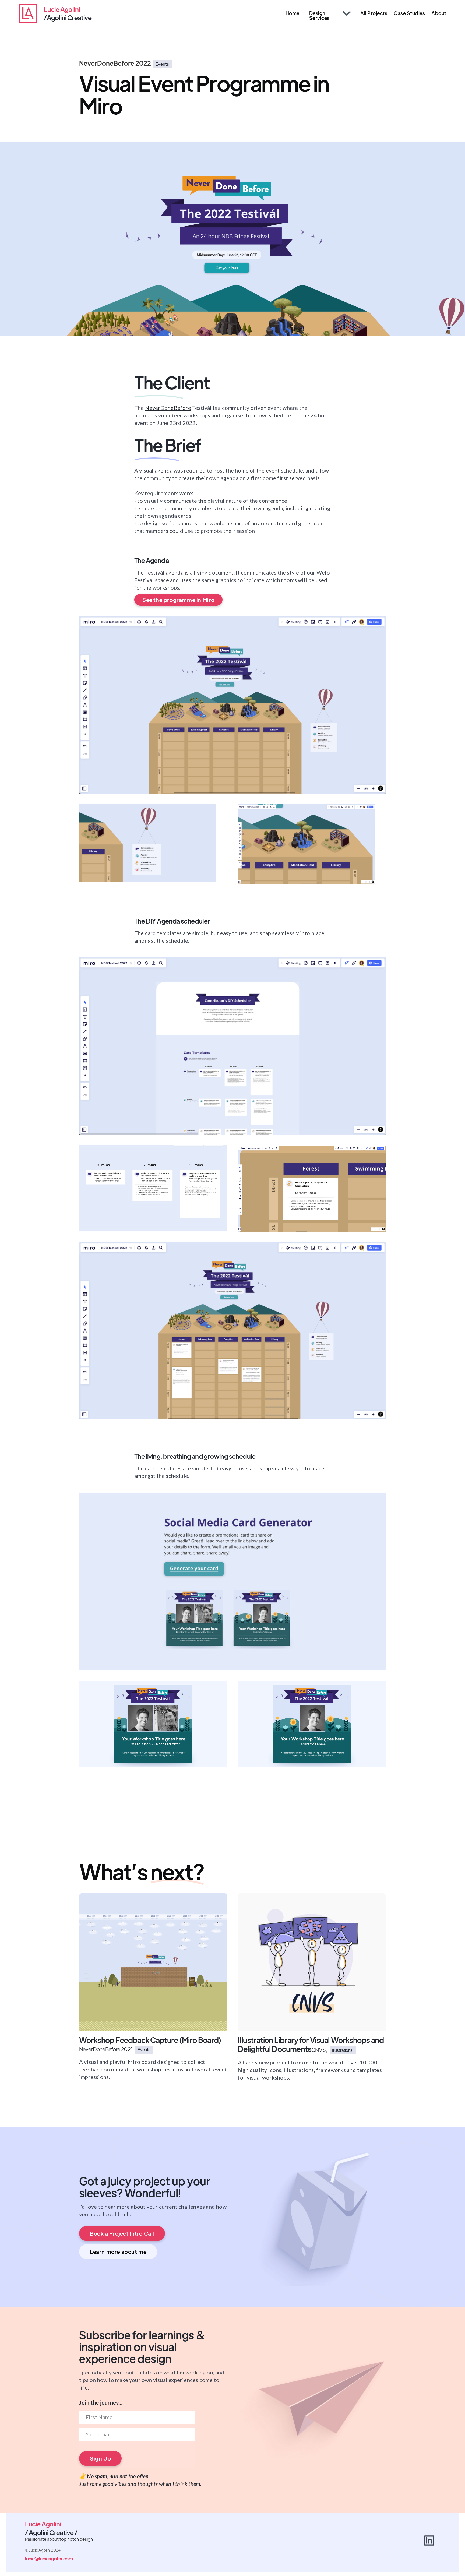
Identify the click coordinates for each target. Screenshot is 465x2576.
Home (293, 13)
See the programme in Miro (178, 600)
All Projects (374, 13)
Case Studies (409, 13)
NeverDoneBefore (168, 408)
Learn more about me (118, 2252)
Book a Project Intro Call (122, 2233)
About (439, 13)
